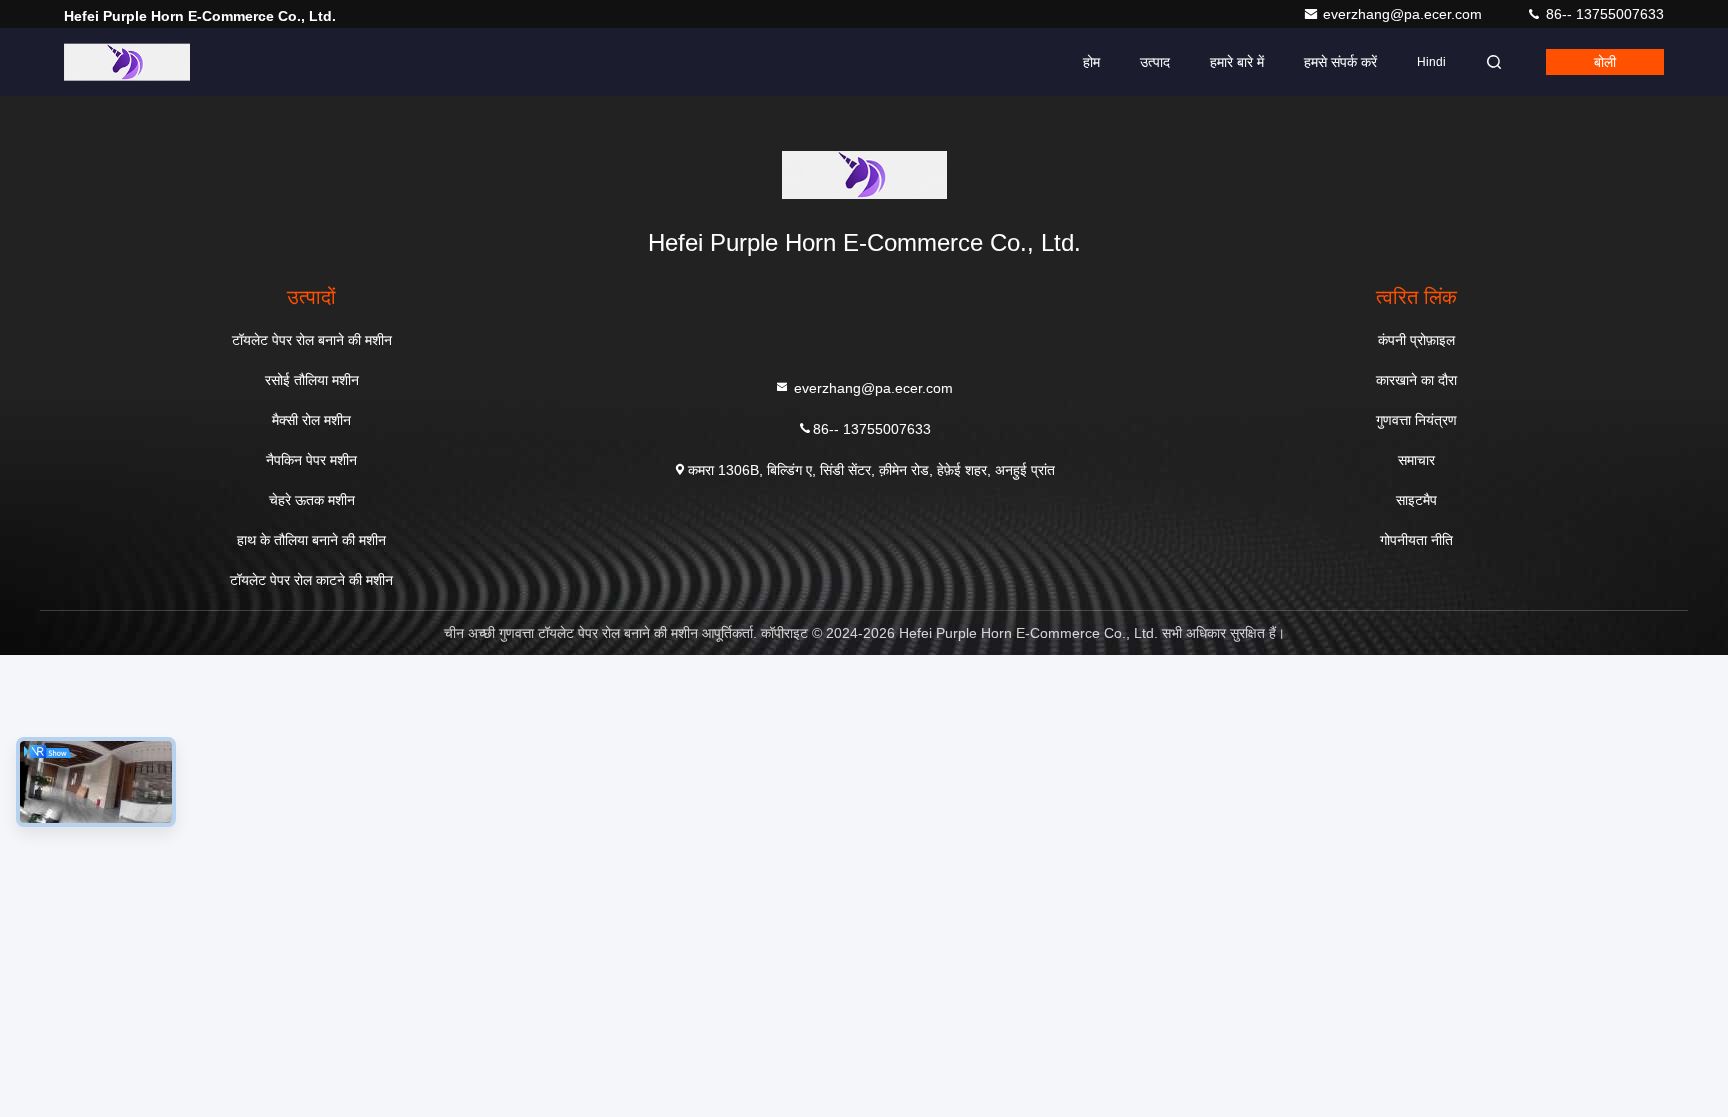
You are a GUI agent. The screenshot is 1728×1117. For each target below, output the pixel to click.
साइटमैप (1416, 500)
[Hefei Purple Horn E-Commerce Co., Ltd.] (127, 62)
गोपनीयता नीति (1416, 540)
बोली (1605, 62)
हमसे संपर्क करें (1340, 62)
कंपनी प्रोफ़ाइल (1416, 340)
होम (1091, 62)
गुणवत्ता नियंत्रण (1416, 420)
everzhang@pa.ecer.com (1404, 14)
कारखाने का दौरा (1416, 380)
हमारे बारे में (1237, 62)
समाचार (1416, 460)
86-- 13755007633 (1603, 14)
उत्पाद (1155, 62)
